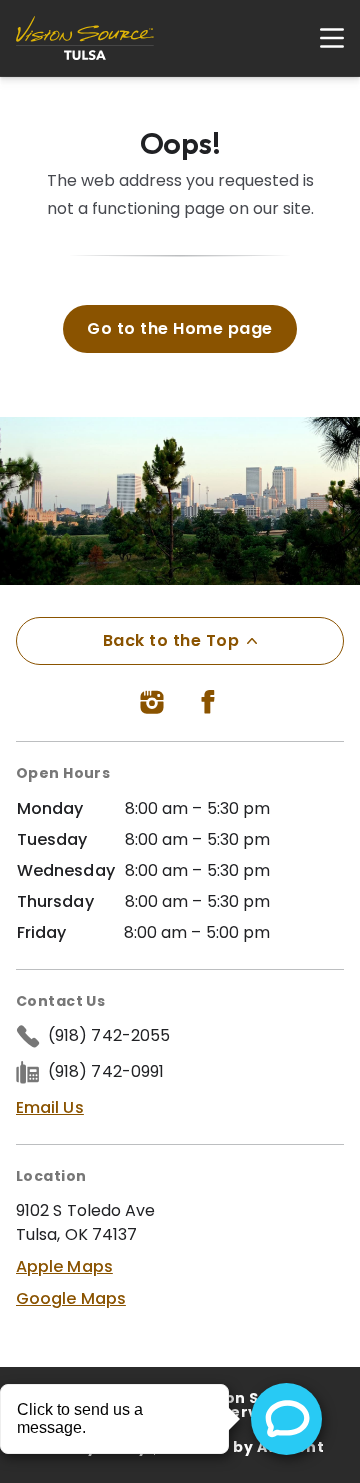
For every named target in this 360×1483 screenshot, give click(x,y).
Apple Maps (64, 1266)
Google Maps (71, 1298)
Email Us (50, 1107)
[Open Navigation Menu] (322, 38)
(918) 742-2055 (109, 1035)
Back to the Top (171, 640)
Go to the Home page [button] (179, 328)
